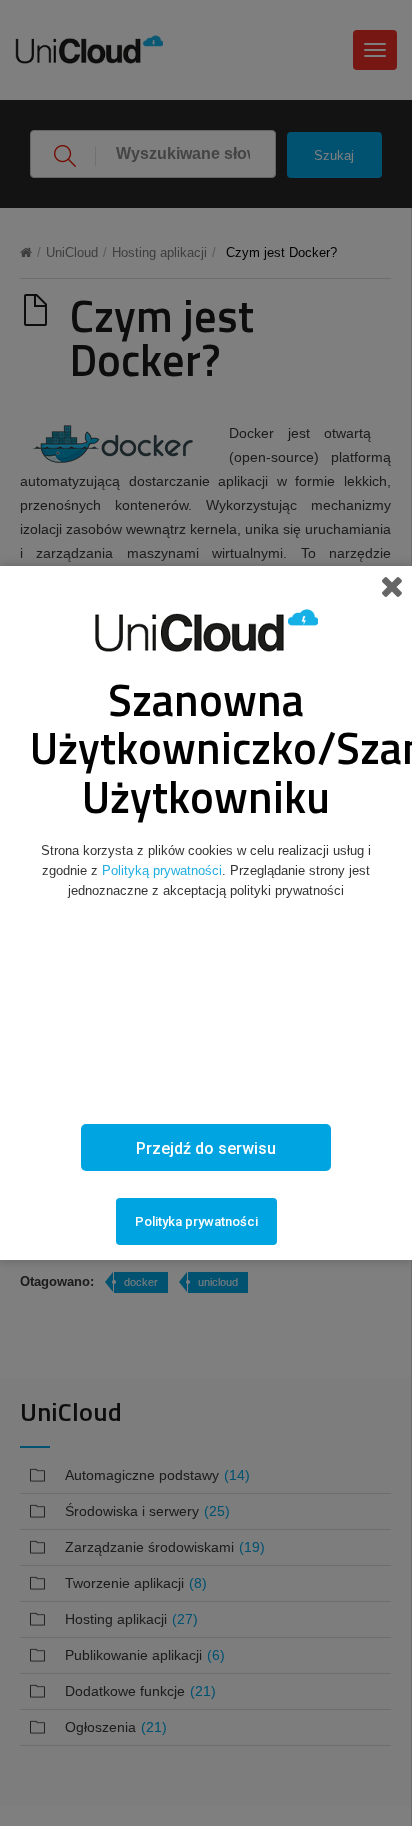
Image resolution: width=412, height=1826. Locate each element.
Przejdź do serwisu (206, 1148)
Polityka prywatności (196, 1221)
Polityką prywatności (162, 870)
